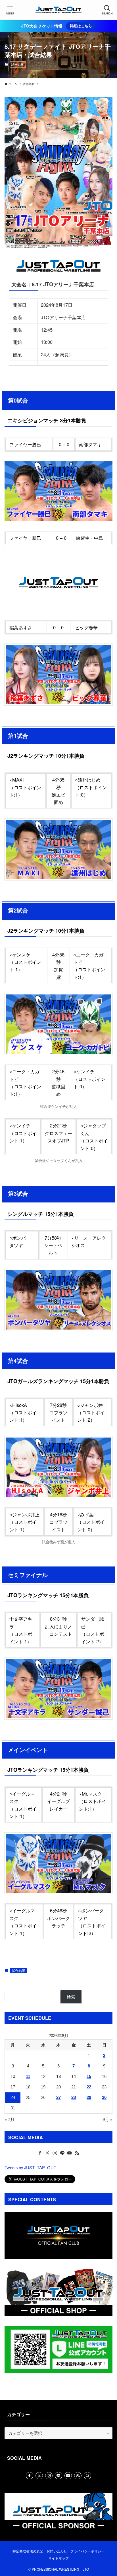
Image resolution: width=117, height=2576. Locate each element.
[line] (62, 2153)
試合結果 (18, 64)
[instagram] (55, 2153)
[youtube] (70, 2153)
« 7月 (10, 2119)
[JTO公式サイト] (59, 10)
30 (104, 2097)
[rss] (77, 2153)
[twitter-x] (47, 2153)
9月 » (107, 2119)
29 (89, 2097)
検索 (71, 1997)
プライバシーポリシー (87, 2551)
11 (28, 2077)
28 (74, 2097)
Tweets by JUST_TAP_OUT (30, 2167)
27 (58, 2097)
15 (89, 2077)
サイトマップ (58, 2558)
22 (89, 2087)
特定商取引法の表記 (28, 2551)
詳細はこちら (81, 26)
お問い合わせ (57, 2551)
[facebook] (40, 2153)
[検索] (87, 2476)
